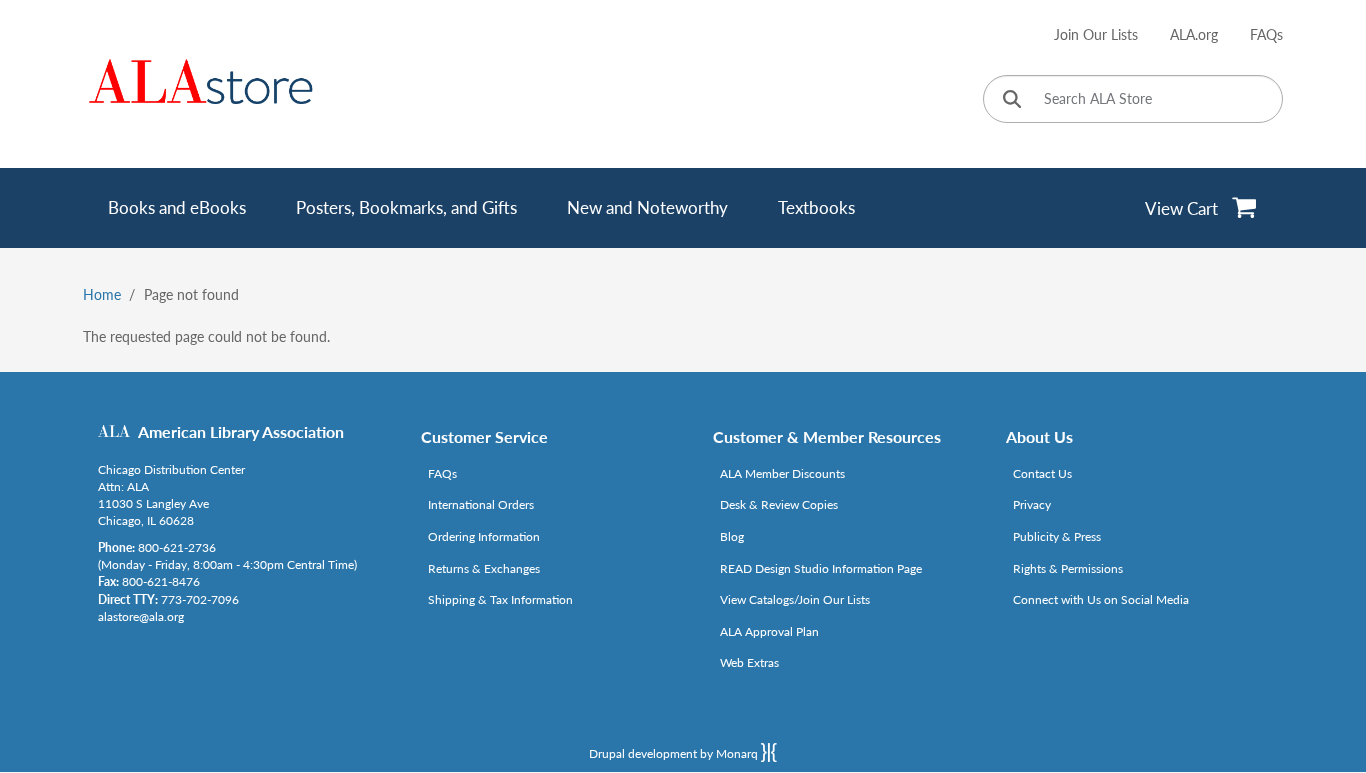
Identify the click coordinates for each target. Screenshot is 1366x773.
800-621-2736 (177, 547)
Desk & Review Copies (779, 504)
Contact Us (1042, 473)
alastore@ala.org (141, 616)
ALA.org (1194, 34)
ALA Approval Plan (769, 631)
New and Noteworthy (647, 207)
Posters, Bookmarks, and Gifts (406, 207)
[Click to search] (1012, 100)
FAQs (1266, 34)
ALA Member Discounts (782, 473)
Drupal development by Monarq (675, 753)
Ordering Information (484, 536)
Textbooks (816, 207)
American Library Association (241, 431)
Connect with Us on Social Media (1101, 599)
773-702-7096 (200, 599)
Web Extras (749, 662)
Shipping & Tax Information (500, 599)
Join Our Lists (1096, 34)
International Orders (481, 504)
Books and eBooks (177, 207)
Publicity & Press (1057, 536)
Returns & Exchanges (484, 568)
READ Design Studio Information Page (821, 568)
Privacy (1032, 504)
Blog (732, 536)
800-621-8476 (161, 581)
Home (102, 294)
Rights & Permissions (1068, 568)
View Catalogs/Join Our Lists (795, 599)
